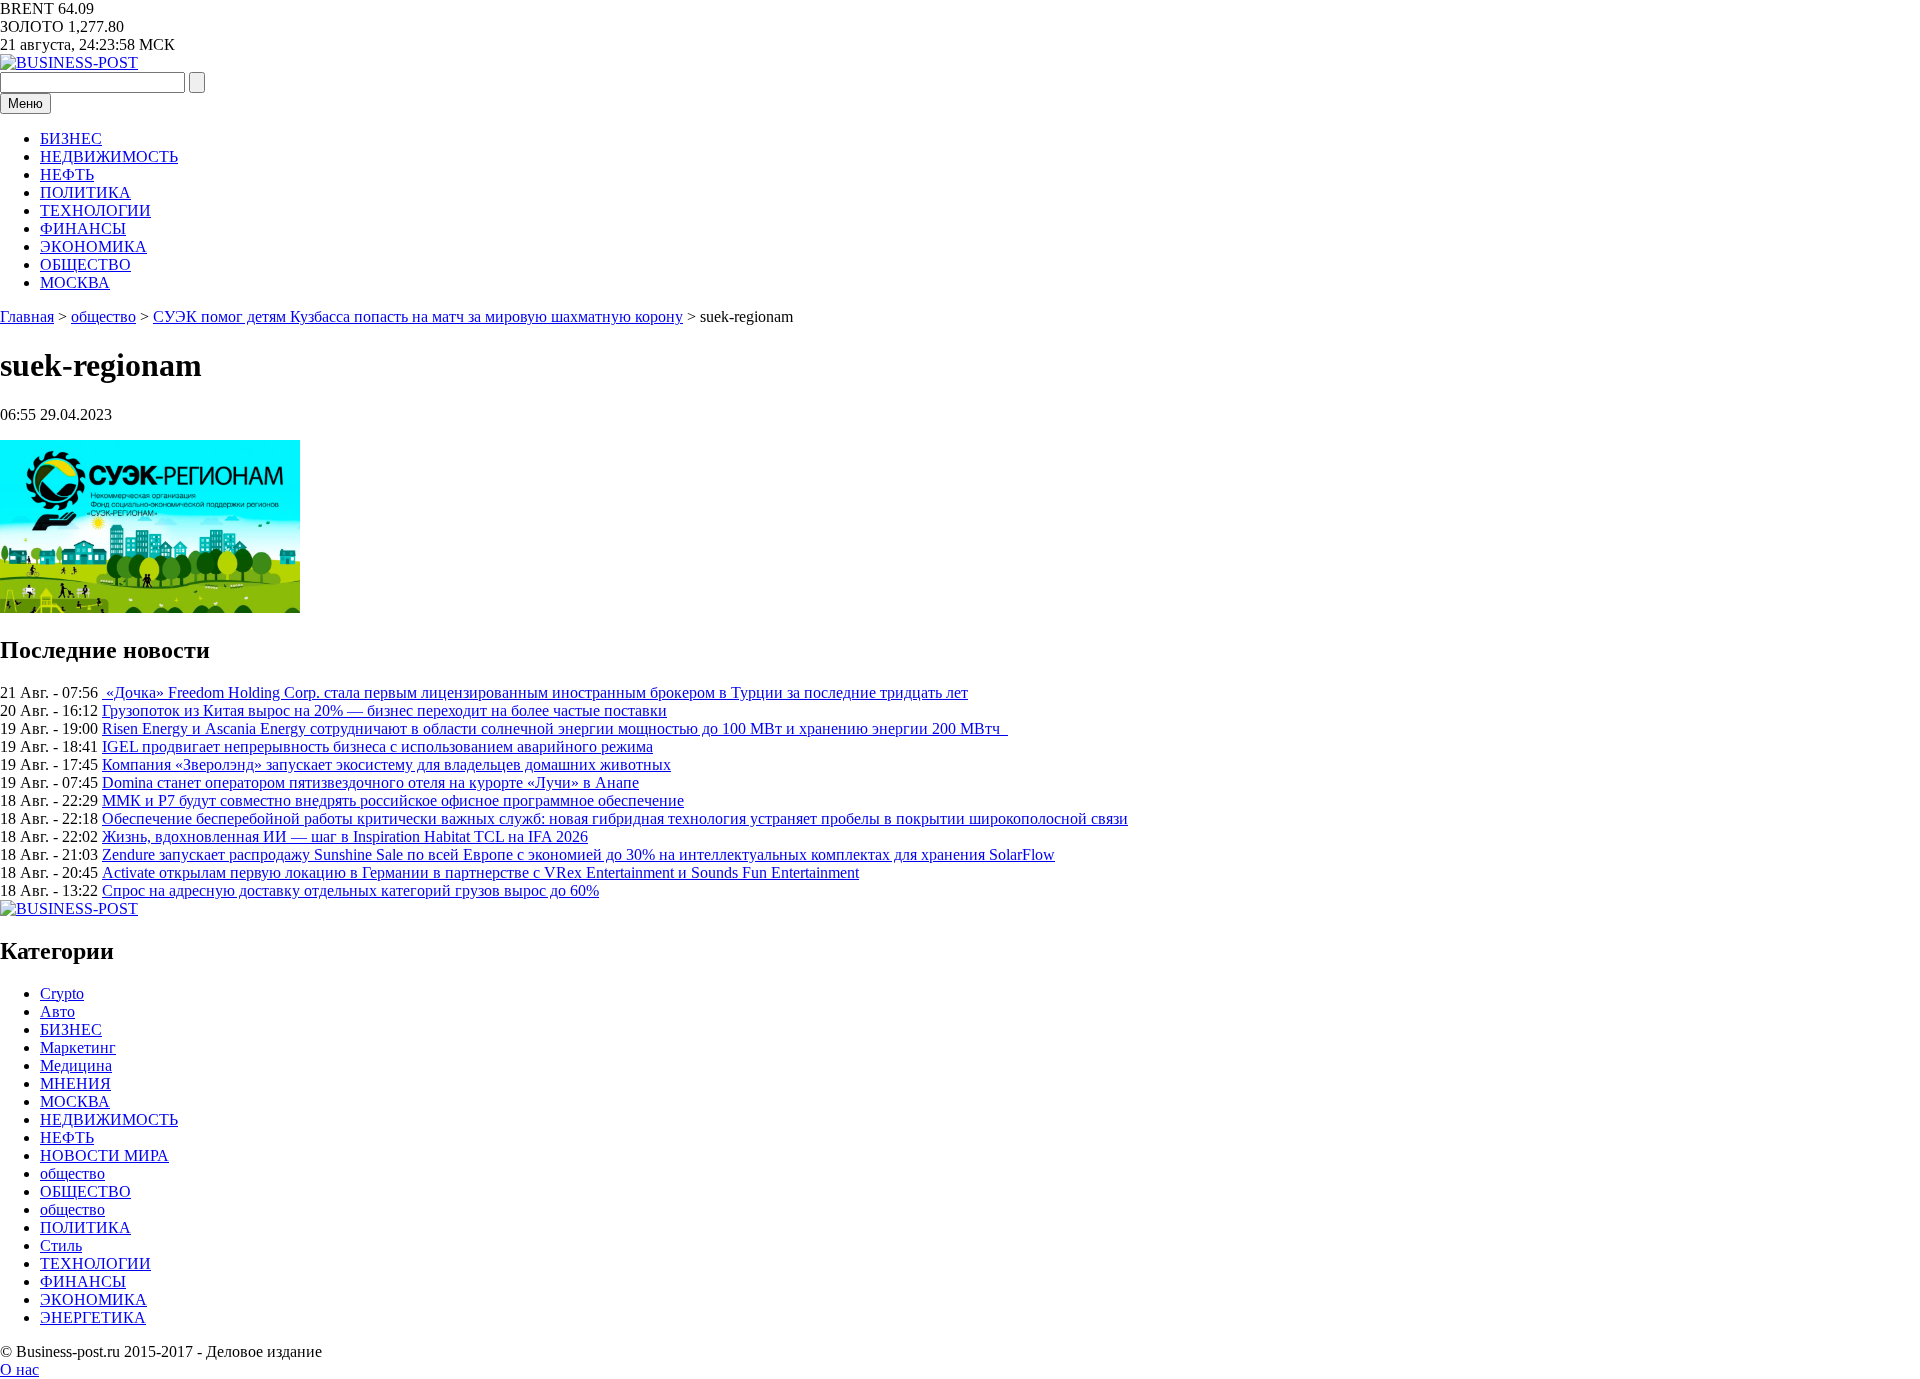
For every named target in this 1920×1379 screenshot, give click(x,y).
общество (72, 1173)
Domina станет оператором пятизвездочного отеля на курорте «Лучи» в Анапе (370, 782)
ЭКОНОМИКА (93, 246)
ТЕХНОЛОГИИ (95, 210)
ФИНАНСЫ (83, 228)
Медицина (76, 1065)
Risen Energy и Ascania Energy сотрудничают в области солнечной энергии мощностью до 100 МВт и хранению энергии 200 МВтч (555, 728)
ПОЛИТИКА (85, 192)
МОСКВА (75, 282)
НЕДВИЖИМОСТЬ (109, 156)
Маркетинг (78, 1047)
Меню (25, 103)
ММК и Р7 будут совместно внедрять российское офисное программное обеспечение (393, 800)
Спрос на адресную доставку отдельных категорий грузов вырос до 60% (350, 890)
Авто (57, 1011)
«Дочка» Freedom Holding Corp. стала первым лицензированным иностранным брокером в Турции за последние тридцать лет (535, 692)
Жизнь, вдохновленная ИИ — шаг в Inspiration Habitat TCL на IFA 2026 (345, 836)
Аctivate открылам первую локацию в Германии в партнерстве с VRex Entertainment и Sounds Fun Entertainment (480, 872)
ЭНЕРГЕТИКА (93, 1317)
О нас (19, 1369)
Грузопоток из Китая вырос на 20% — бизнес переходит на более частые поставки (384, 710)
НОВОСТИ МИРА (104, 1155)
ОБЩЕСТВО (85, 264)
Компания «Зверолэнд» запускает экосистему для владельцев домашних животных (386, 764)
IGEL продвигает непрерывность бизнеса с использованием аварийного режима (377, 746)
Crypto (62, 993)
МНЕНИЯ (75, 1083)
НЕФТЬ (67, 174)
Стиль (61, 1245)
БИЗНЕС (71, 138)
